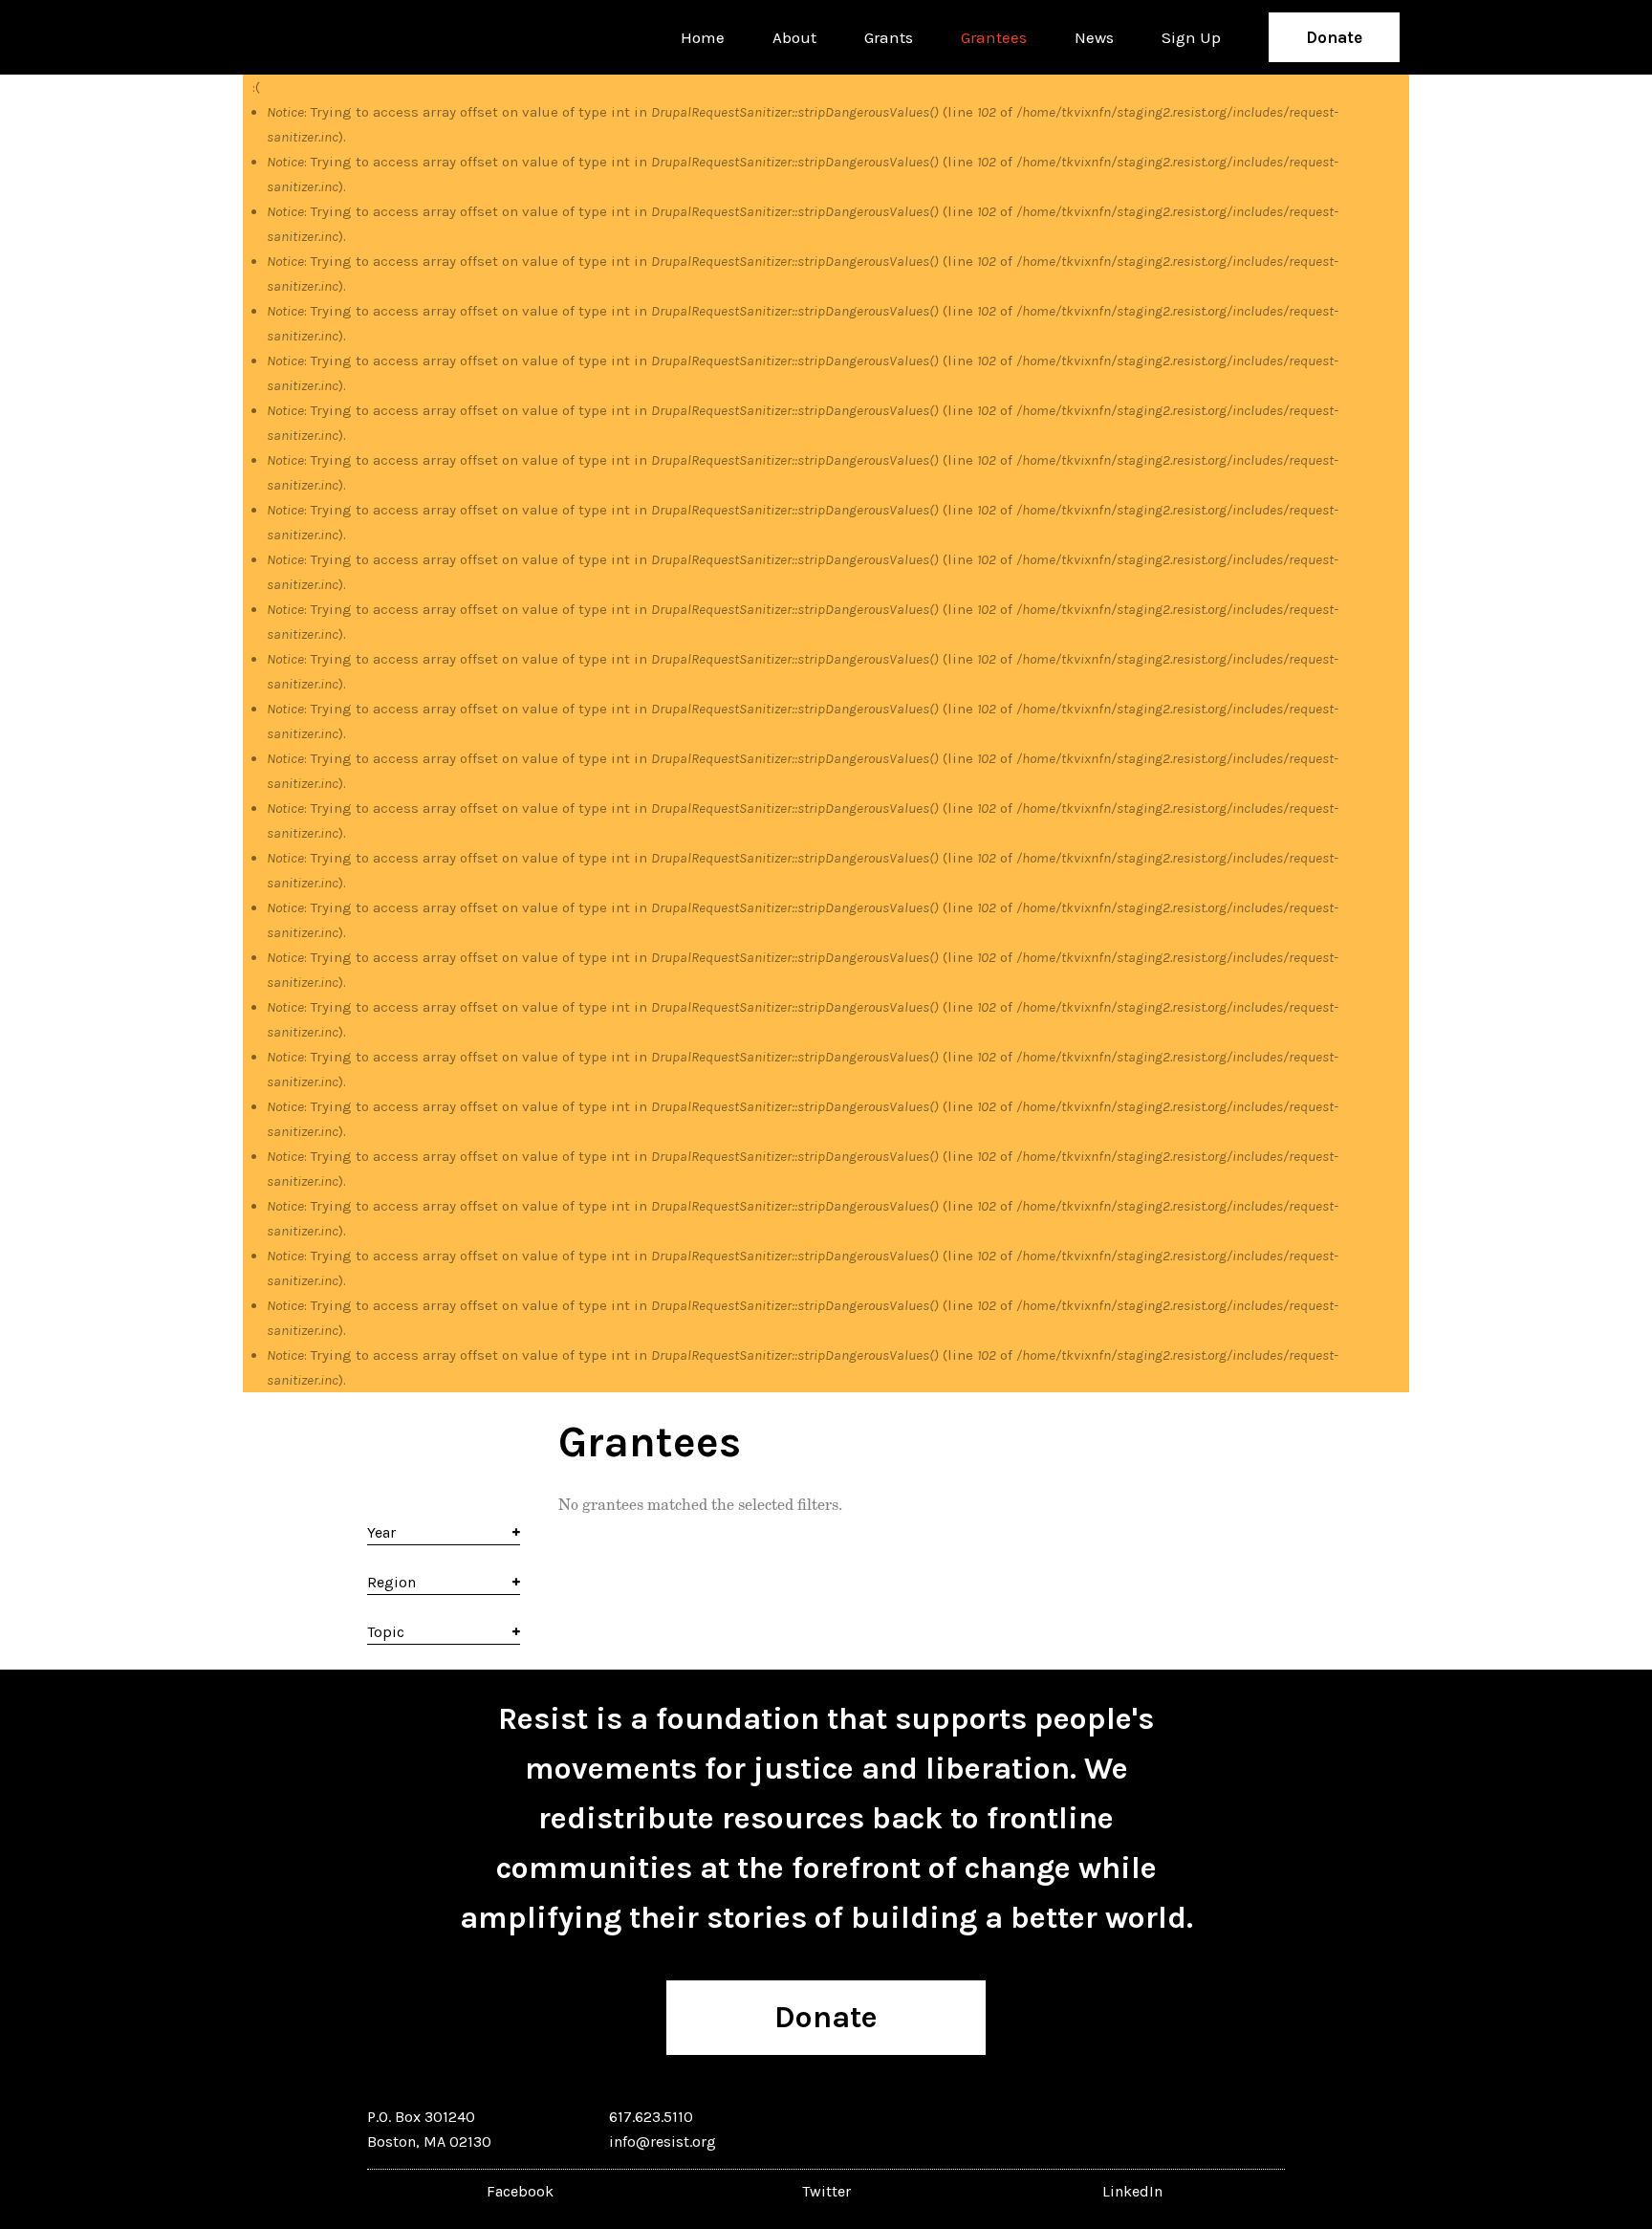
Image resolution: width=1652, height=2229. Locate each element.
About (794, 37)
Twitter (826, 2191)
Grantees (994, 37)
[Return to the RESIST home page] (312, 37)
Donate (1334, 37)
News (1094, 37)
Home (703, 37)
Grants (889, 37)
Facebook (520, 2191)
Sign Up (1191, 37)
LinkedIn (1132, 2191)
